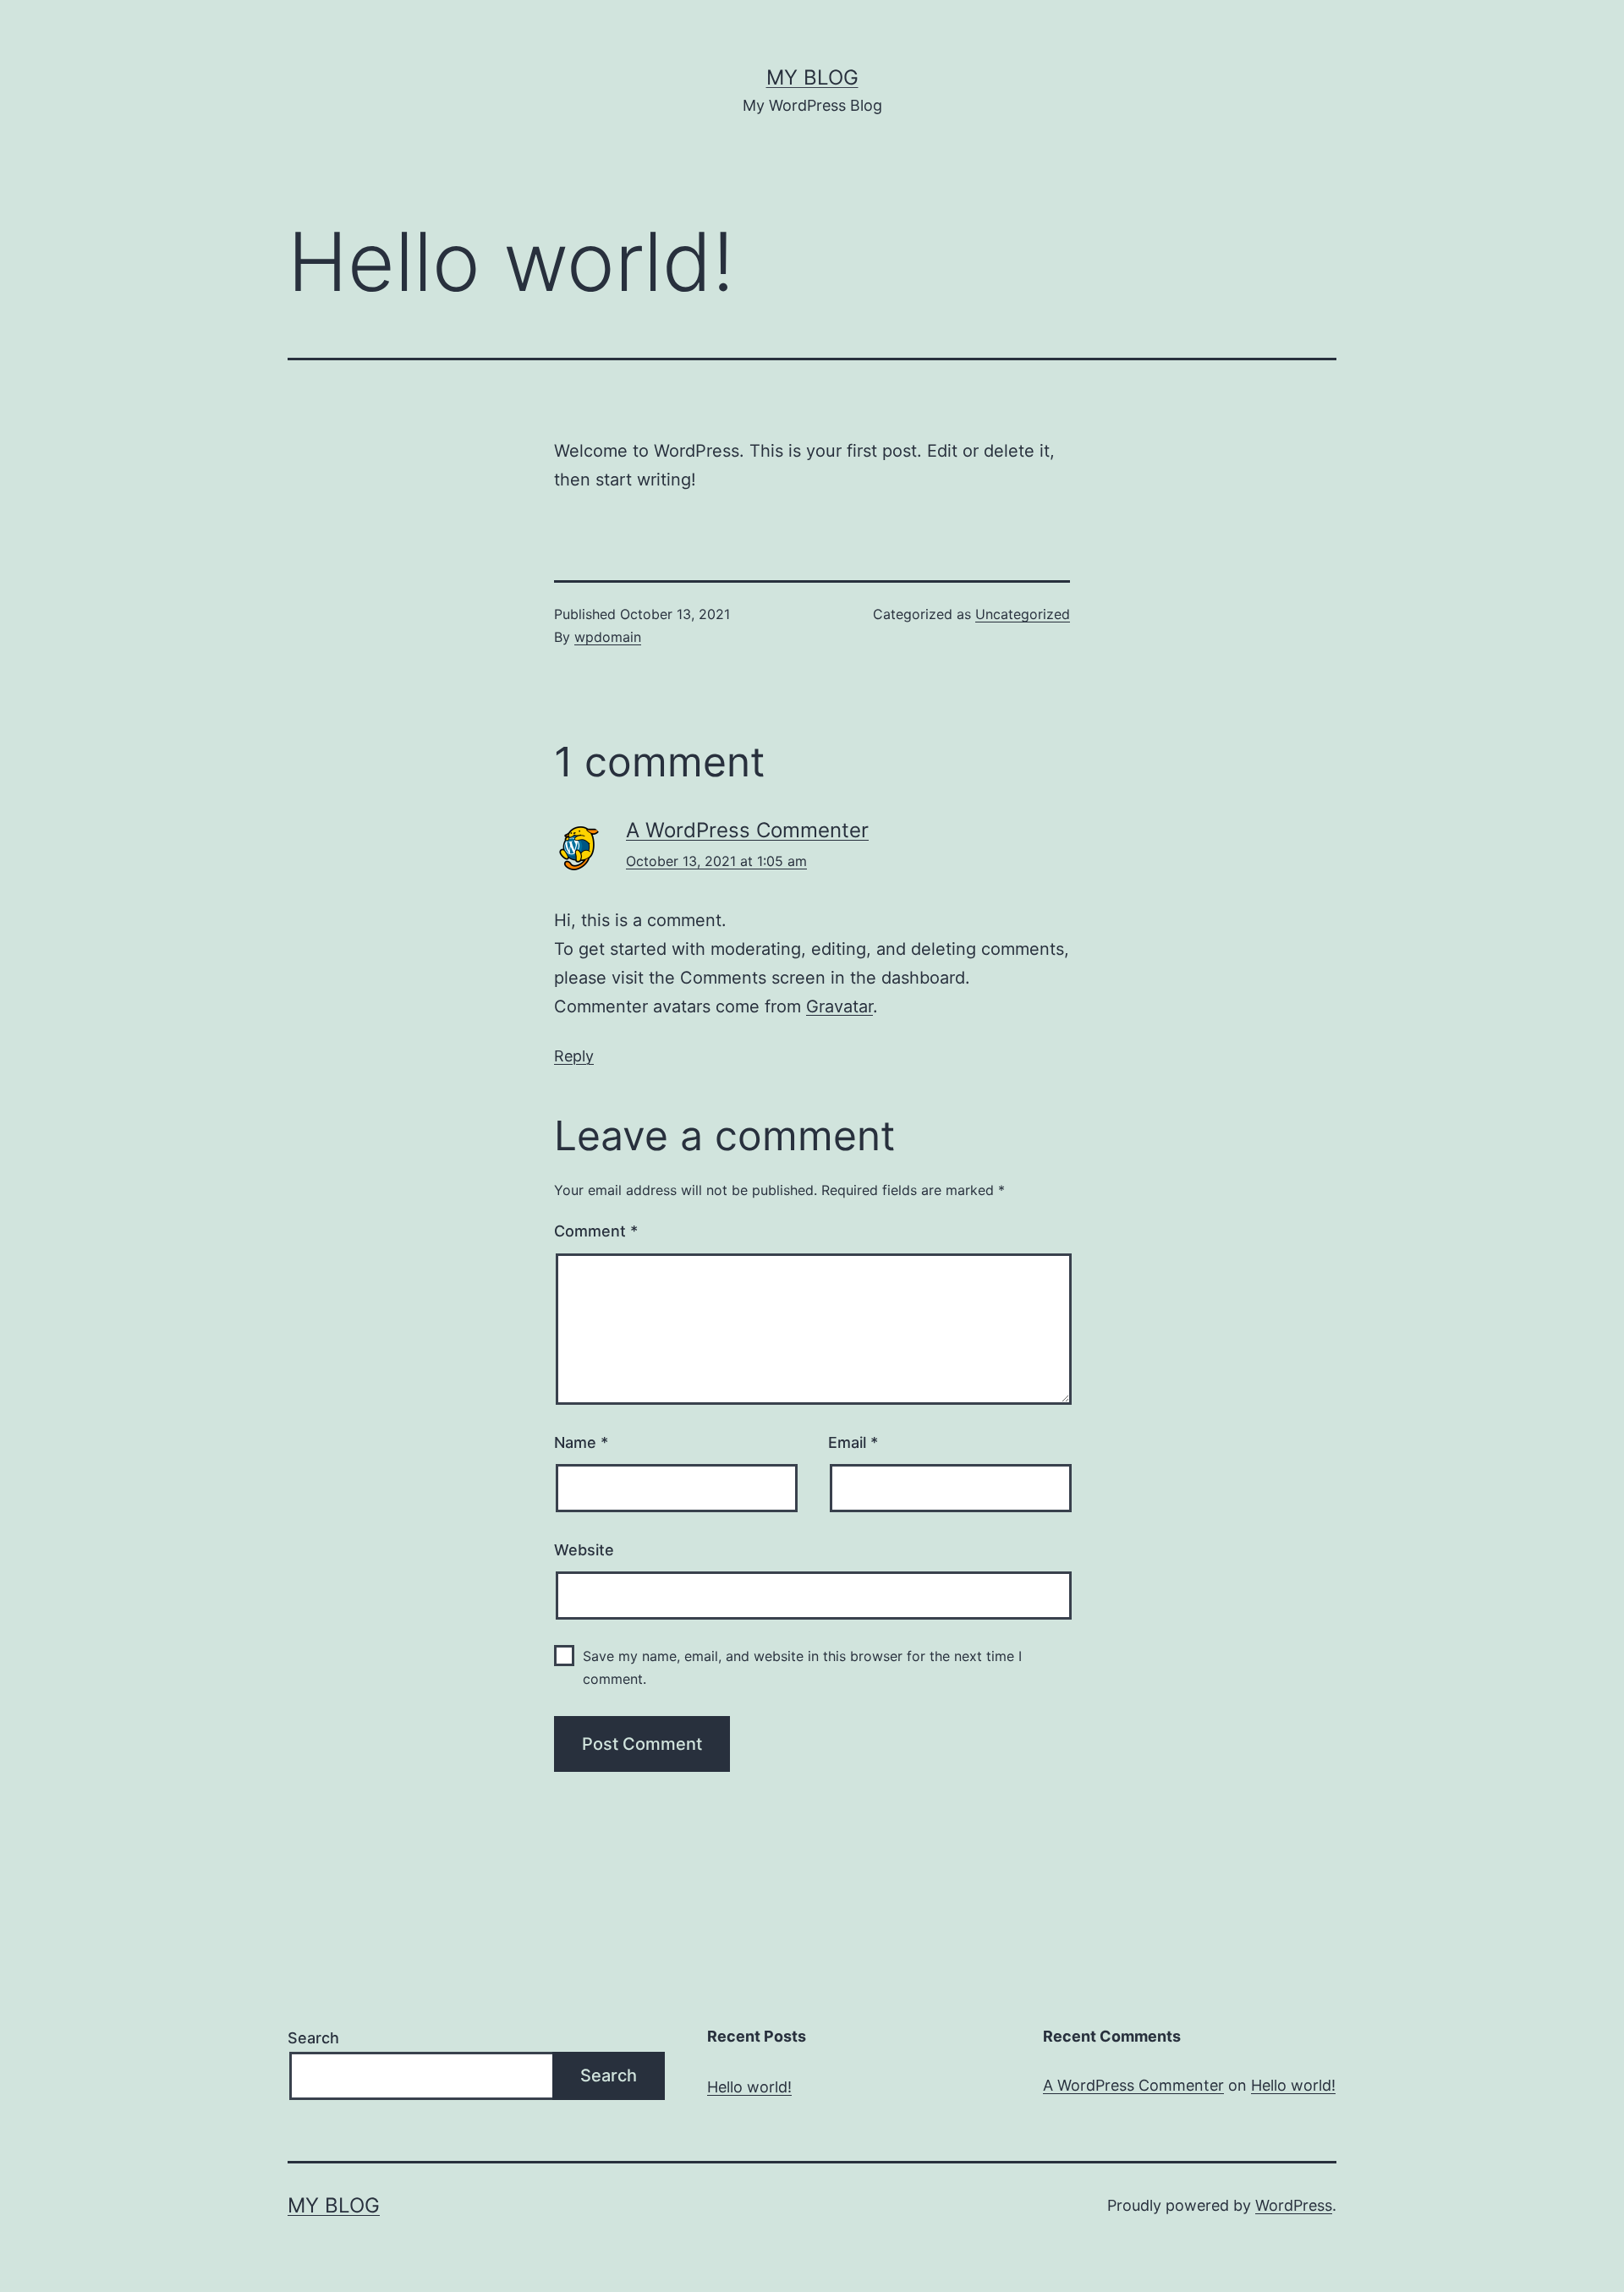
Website (584, 1550)
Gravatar (839, 1006)
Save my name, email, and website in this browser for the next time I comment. (802, 1667)
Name (581, 1442)
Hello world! (749, 2087)
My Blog (812, 77)
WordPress (1294, 2205)
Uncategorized (1023, 614)
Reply (574, 1056)
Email (853, 1442)
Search (313, 2038)
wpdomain (608, 637)
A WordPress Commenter (747, 830)
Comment (596, 1231)
